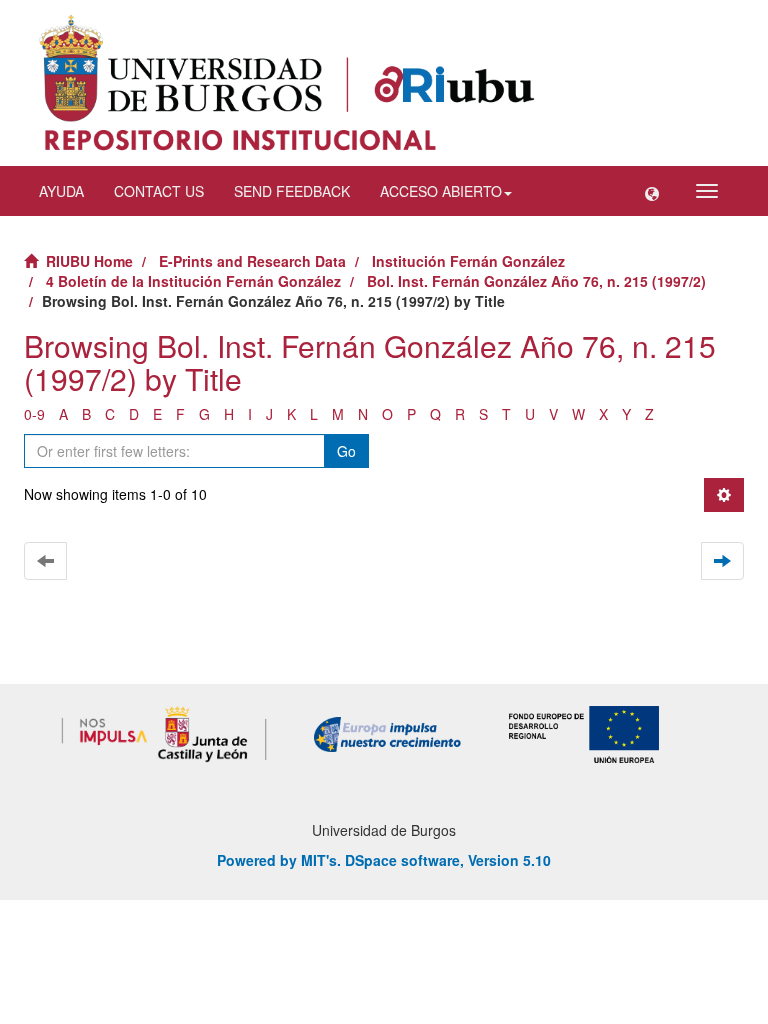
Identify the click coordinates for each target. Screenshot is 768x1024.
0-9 (34, 414)
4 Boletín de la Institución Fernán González (193, 281)
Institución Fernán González (468, 261)
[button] (652, 191)
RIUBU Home (89, 261)
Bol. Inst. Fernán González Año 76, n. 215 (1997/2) (536, 281)
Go (346, 451)
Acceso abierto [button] (441, 191)
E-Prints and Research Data (252, 261)
